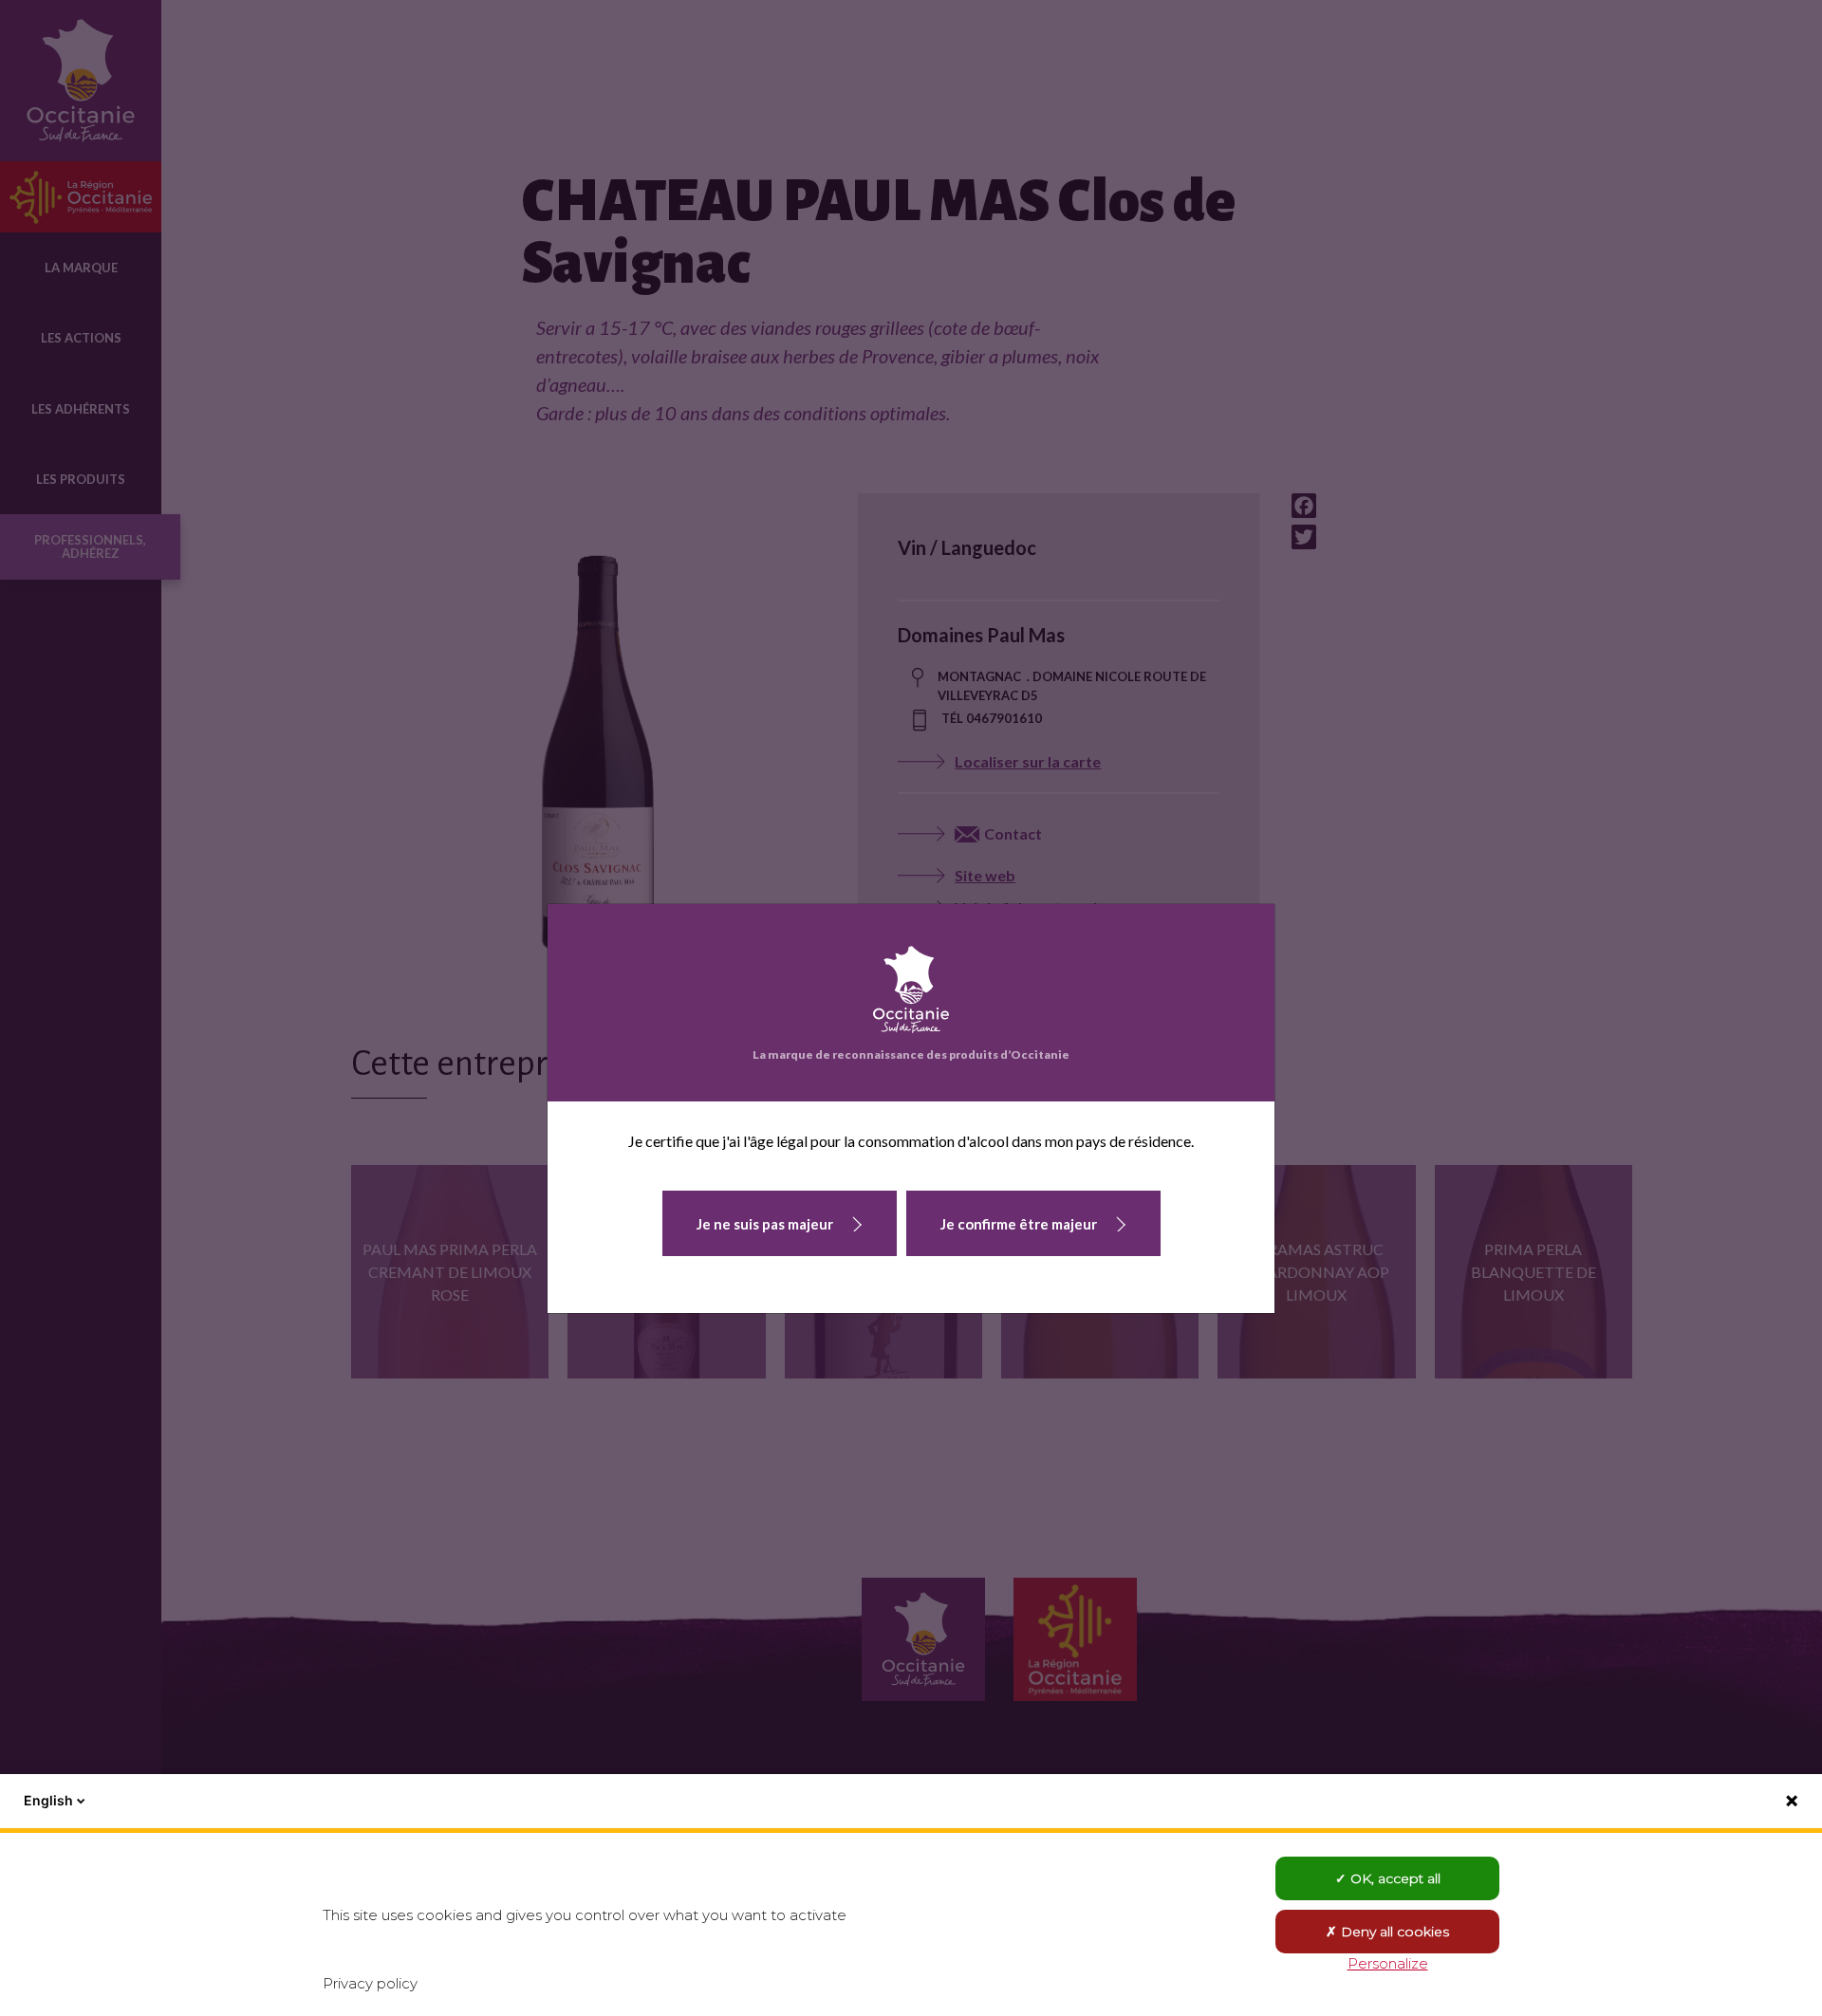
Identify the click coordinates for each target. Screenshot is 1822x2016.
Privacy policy (370, 1983)
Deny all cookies (1393, 1932)
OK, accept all (1394, 1878)
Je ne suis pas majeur (765, 1224)
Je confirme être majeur (1019, 1224)
